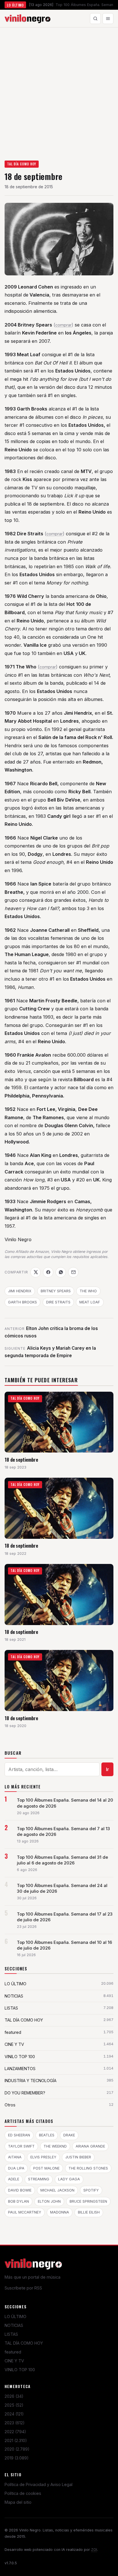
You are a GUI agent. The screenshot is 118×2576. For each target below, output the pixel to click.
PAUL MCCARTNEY (25, 2212)
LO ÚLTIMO (15, 2316)
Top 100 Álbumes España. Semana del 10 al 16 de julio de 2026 (64, 1945)
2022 (15, 2432)
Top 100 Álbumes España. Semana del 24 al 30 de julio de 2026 (62, 1888)
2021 (16, 2440)
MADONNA (60, 2212)
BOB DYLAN (18, 2201)
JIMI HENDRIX (20, 1291)
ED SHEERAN (19, 2135)
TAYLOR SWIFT (21, 2146)
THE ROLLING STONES (88, 2168)
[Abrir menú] (108, 19)
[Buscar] (95, 19)
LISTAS (11, 2334)
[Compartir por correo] (73, 1272)
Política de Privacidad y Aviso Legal (39, 2484)
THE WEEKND (55, 2146)
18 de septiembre (21, 1460)
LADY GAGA (69, 2179)
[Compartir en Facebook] (48, 1272)
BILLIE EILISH (89, 2212)
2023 (15, 2423)
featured (13, 2352)
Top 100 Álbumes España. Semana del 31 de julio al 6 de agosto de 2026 (62, 1860)
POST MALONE (46, 2168)
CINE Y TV (14, 2361)
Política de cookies (23, 2493)
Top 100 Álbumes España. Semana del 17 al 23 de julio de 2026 (65, 1917)
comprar (63, 325)
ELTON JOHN (49, 2201)
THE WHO (88, 1291)
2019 (17, 2458)
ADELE (14, 2179)
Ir (108, 1769)
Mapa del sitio (18, 2502)
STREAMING (39, 2179)
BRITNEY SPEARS (56, 1291)
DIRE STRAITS (58, 1302)
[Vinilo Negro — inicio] (27, 19)
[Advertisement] (59, 89)
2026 (14, 2396)
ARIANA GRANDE (90, 2146)
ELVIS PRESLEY (43, 2157)
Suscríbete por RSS (23, 2288)
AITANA (15, 2157)
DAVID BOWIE (20, 2190)
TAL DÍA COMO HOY (22, 164)
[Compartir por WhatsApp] (61, 1272)
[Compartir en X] (36, 1272)
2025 (14, 2405)
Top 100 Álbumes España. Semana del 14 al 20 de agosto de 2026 (65, 1803)
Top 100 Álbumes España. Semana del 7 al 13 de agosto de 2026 (63, 1832)
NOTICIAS (14, 2325)
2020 (17, 2449)
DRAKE (69, 2135)
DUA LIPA (16, 2168)
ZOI (94, 2550)
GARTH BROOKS (22, 1302)
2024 (14, 2414)
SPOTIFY (91, 2190)
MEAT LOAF (90, 1302)
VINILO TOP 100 (20, 2370)
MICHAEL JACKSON (57, 2190)
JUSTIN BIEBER (78, 2157)
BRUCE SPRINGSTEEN (88, 2201)
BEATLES (47, 2135)
